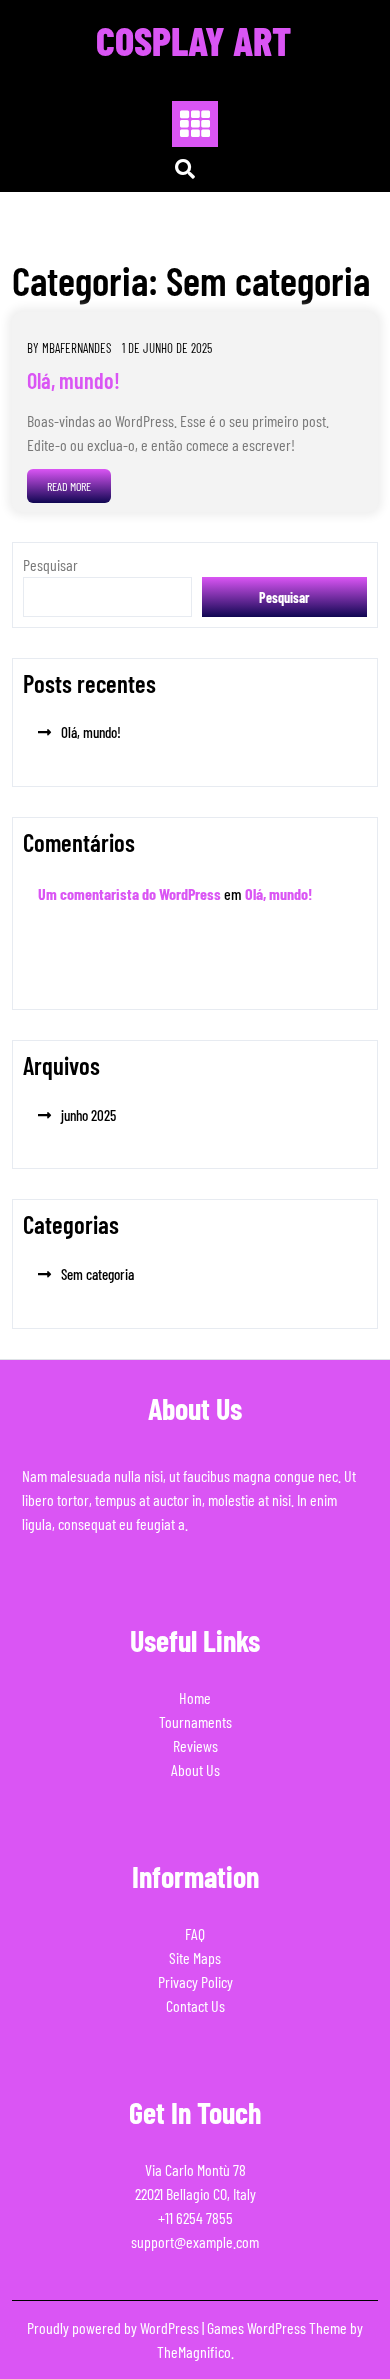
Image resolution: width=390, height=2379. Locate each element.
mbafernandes (76, 348)
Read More (69, 486)
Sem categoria (97, 1274)
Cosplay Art (193, 40)
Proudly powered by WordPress (114, 2327)
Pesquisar (50, 564)
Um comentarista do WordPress (129, 893)
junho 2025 (88, 1115)
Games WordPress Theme (278, 2327)
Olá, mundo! (73, 380)
